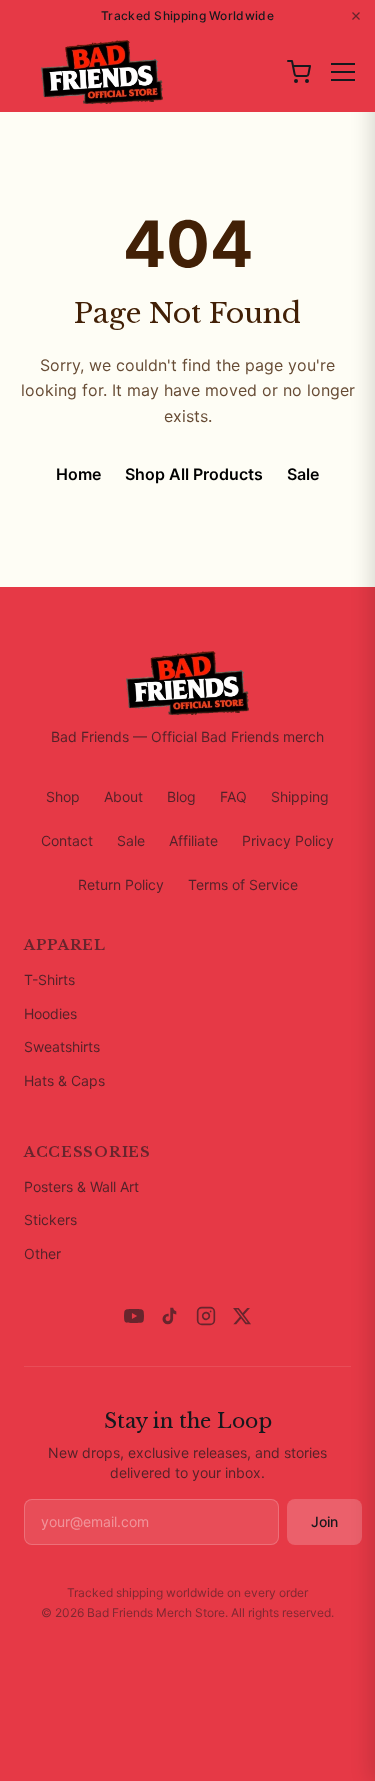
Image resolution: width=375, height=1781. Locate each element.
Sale (303, 474)
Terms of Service (243, 884)
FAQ (233, 796)
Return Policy (121, 884)
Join (324, 1521)
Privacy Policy (288, 840)
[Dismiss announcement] (356, 16)
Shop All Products (194, 474)
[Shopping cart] (299, 72)
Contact (67, 840)
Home (78, 474)
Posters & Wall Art (81, 1186)
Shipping (300, 796)
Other (42, 1253)
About (123, 796)
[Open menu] (343, 72)
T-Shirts (49, 979)
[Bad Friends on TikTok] (170, 1316)
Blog (181, 796)
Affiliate (193, 840)
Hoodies (50, 1013)
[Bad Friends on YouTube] (134, 1316)
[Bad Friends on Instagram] (206, 1316)
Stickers (50, 1219)
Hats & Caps (64, 1080)
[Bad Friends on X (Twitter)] (242, 1316)
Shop (63, 796)
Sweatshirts (62, 1046)
